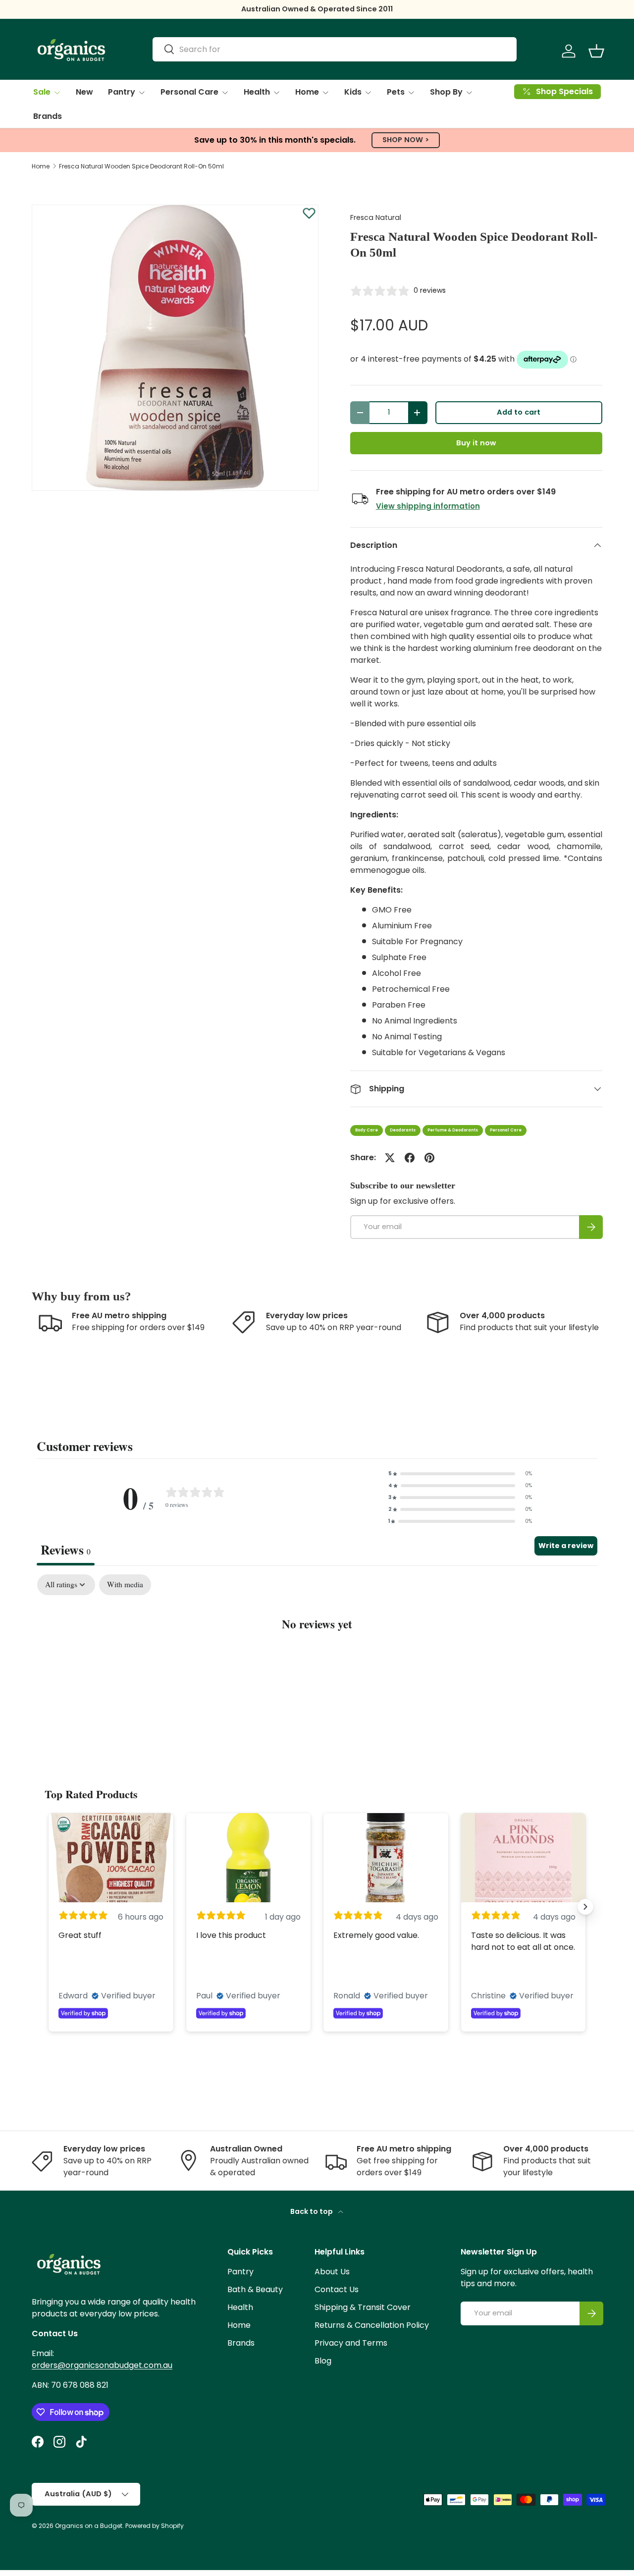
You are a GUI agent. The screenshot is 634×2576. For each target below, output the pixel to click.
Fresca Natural (376, 217)
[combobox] (335, 49)
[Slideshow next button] (585, 1907)
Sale (42, 92)
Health (257, 92)
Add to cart (519, 412)
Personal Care (189, 92)
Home (307, 92)
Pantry (122, 92)
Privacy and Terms (351, 2343)
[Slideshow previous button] (49, 1907)
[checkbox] (125, 1585)
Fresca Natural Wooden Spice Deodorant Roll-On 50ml (141, 166)
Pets (396, 92)
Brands (48, 116)
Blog (323, 2361)
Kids (353, 92)
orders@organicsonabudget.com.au (102, 2365)
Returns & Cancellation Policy (372, 2325)
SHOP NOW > (406, 140)
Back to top (312, 2211)
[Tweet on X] (390, 1158)
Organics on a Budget (89, 2526)
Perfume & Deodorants (453, 1130)
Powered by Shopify (155, 2526)
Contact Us (337, 2289)
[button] (596, 51)
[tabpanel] (317, 1654)
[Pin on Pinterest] (429, 1158)
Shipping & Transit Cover (363, 2307)
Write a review (566, 1546)
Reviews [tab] (66, 1550)
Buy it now (476, 443)
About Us (332, 2272)
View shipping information (428, 506)
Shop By (446, 92)
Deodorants (403, 1130)
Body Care (367, 1130)
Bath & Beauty (255, 2289)
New (84, 92)
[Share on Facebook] (410, 1158)
